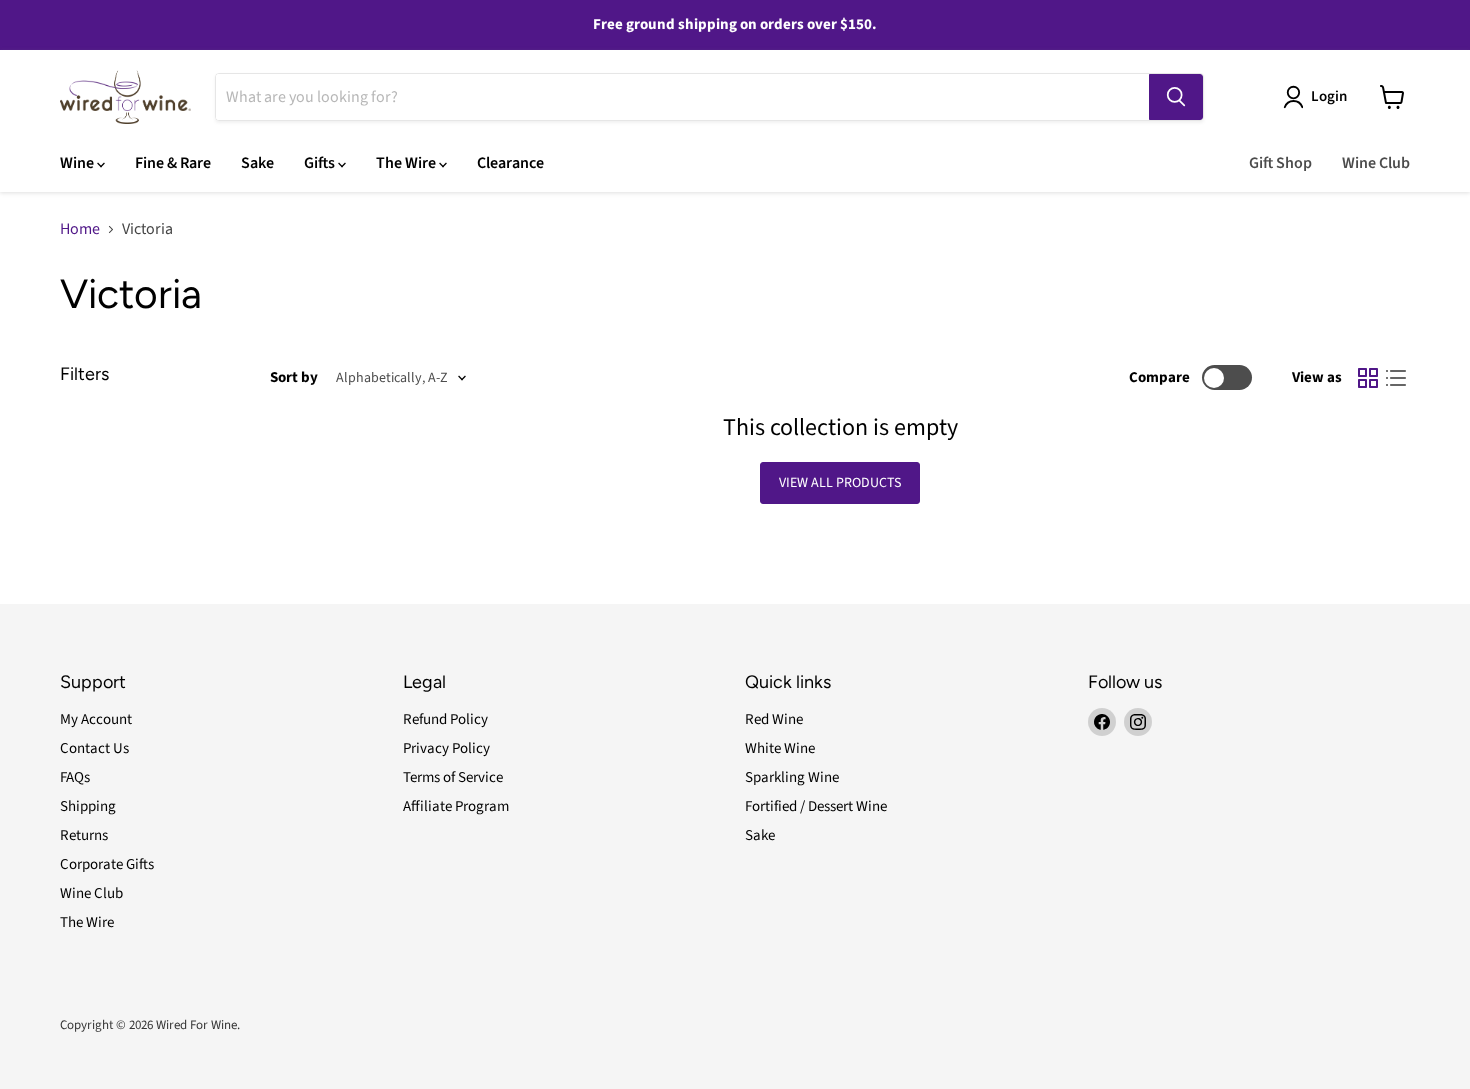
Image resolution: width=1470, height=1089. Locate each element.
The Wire (407, 163)
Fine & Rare (173, 163)
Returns (84, 835)
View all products (840, 483)
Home (80, 229)
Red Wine (774, 719)
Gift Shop (1280, 163)
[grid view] (1368, 378)
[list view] (1396, 378)
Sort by (294, 377)
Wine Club (1376, 163)
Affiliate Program (456, 806)
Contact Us (94, 748)
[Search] (1176, 97)
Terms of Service (453, 777)
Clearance (510, 163)
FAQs (75, 777)
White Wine (780, 748)
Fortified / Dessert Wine (816, 806)
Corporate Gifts (107, 864)
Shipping (88, 806)
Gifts (321, 163)
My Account (96, 719)
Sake (257, 163)
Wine (78, 163)
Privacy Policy (446, 748)
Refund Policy (445, 719)
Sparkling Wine (792, 777)
